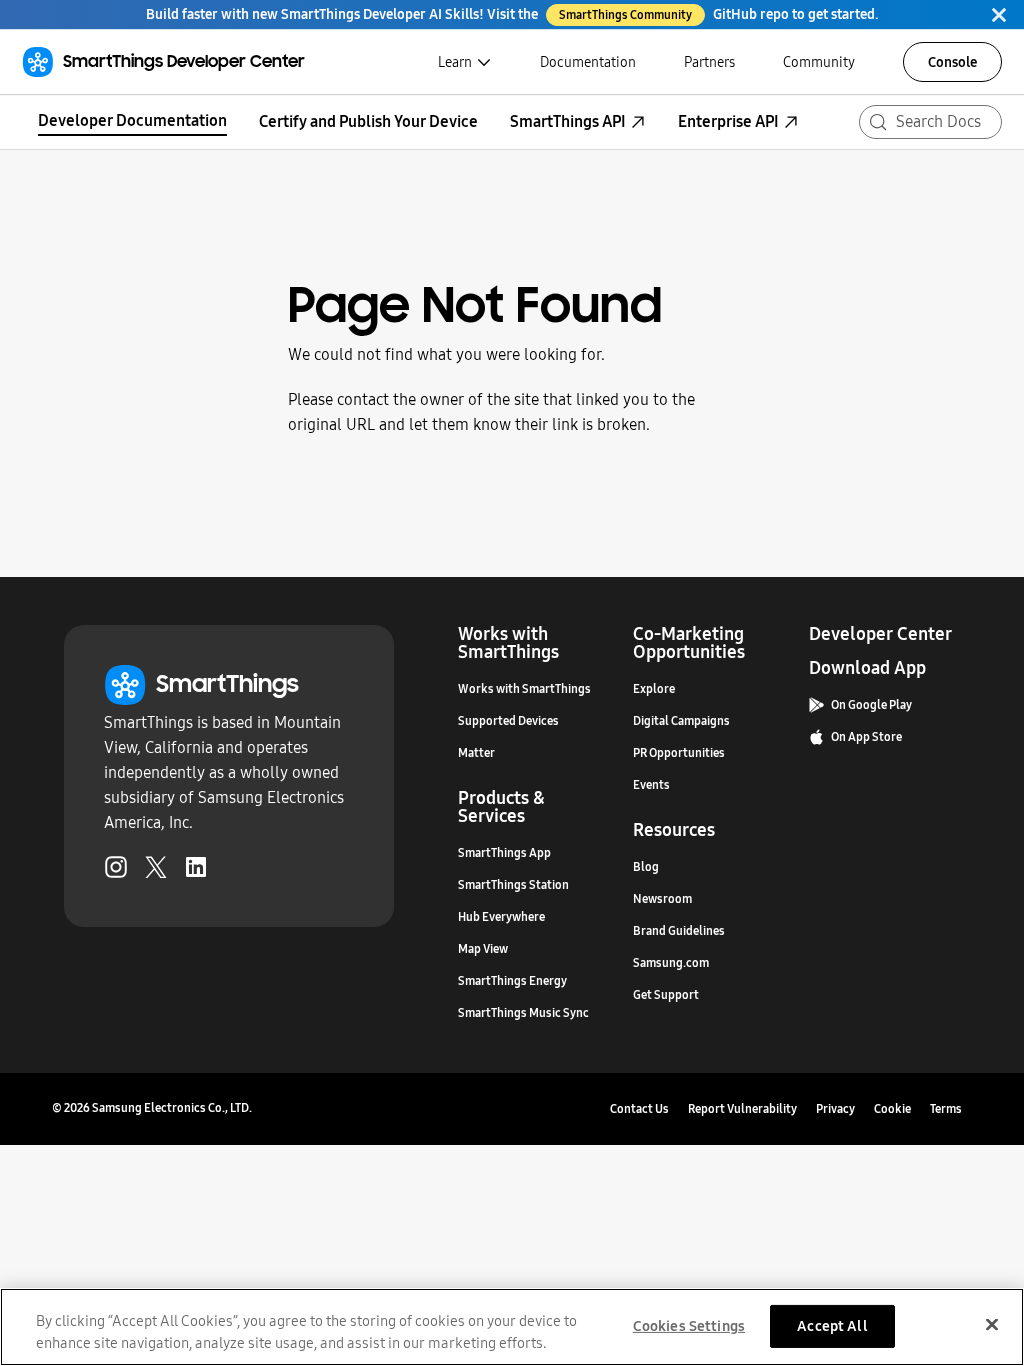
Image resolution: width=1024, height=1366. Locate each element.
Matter (476, 753)
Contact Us (639, 1109)
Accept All (832, 1326)
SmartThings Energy (512, 981)
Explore (654, 689)
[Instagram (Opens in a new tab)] (116, 871)
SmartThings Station (513, 885)
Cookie (892, 1109)
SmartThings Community (625, 15)
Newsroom (662, 899)
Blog (646, 867)
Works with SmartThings (524, 689)
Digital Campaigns (681, 721)
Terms (946, 1109)
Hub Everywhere (501, 917)
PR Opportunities (679, 753)
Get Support (666, 995)
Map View (483, 949)
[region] (512, 1327)
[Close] (999, 14)
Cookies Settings (689, 1326)
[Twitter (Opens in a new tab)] (156, 871)
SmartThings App (504, 853)
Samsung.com (671, 963)
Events (651, 785)
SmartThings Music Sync (523, 1013)
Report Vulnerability (742, 1109)
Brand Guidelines (679, 931)
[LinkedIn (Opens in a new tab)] (196, 871)
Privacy (835, 1109)
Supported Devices (508, 721)
